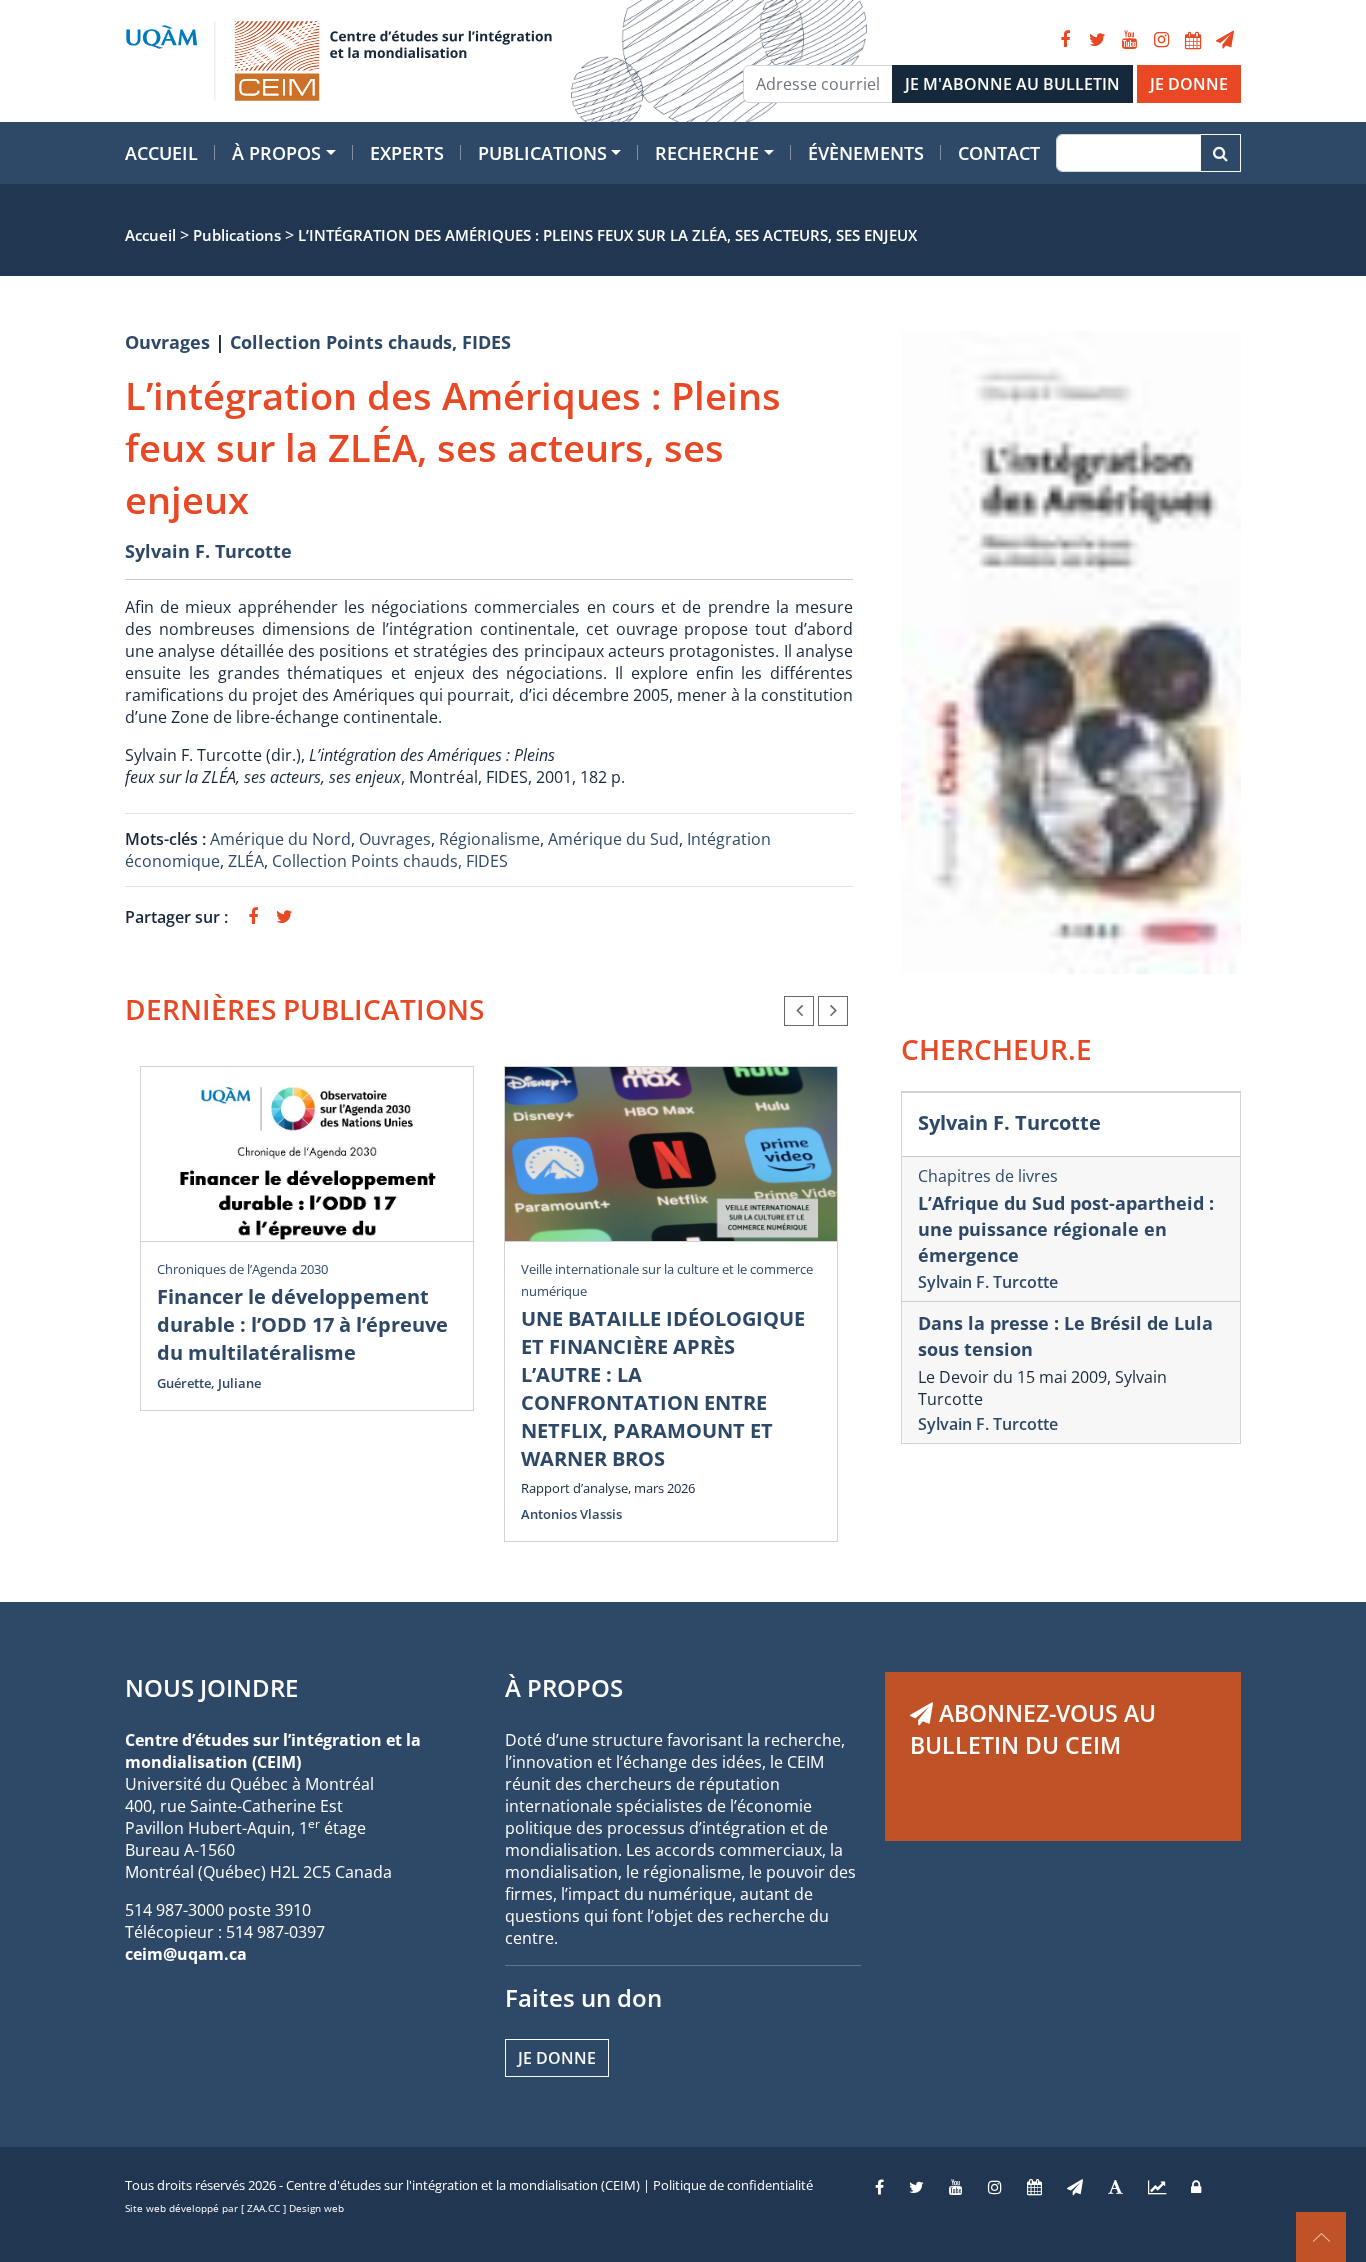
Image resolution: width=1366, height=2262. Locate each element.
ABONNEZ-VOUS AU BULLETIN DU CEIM (1033, 1729)
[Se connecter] (1196, 2187)
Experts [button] (407, 153)
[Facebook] (1065, 40)
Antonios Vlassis (571, 1514)
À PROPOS (564, 1687)
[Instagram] (1161, 40)
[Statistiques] (1157, 2187)
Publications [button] (542, 153)
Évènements (866, 153)
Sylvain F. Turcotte (208, 551)
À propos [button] (276, 153)
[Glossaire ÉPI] (1115, 2187)
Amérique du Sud (613, 839)
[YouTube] (1129, 40)
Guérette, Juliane (209, 1383)
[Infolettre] (1225, 40)
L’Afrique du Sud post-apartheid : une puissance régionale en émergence (1066, 1229)
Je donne (557, 2058)
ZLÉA (246, 861)
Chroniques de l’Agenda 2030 (242, 1269)
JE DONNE (1189, 84)
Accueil (161, 153)
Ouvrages (167, 342)
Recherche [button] (707, 153)
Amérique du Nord (280, 839)
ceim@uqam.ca (186, 1954)
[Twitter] (1097, 40)
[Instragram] (995, 2187)
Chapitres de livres (988, 1176)
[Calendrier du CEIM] (1193, 40)
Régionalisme (489, 839)
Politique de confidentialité (733, 2185)
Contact (999, 153)
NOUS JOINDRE (211, 1687)
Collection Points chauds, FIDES (370, 342)
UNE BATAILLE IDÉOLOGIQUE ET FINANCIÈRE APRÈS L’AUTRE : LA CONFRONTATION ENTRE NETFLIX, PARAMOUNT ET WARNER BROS (663, 1388)
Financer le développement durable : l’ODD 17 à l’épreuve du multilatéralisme (302, 1324)
